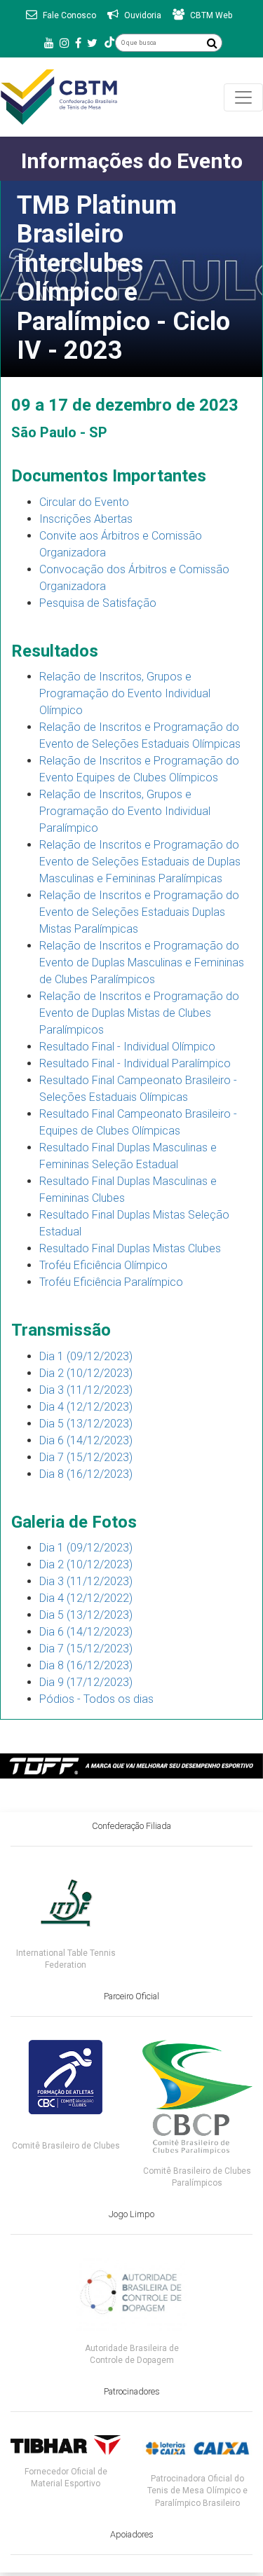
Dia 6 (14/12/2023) (86, 1440)
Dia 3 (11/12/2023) (86, 1390)
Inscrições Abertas (86, 519)
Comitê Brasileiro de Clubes (66, 2146)
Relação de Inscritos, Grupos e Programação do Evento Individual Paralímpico (125, 811)
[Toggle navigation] (243, 97)
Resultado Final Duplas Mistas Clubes (130, 1248)
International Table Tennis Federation (66, 1959)
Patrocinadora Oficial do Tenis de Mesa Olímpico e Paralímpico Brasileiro (197, 2491)
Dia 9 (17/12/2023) (86, 1682)
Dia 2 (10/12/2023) (86, 1373)
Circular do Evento (84, 502)
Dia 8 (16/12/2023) (86, 1474)
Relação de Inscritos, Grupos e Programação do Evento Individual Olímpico (125, 693)
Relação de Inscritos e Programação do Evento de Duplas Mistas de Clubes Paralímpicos (139, 1013)
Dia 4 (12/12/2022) (86, 1598)
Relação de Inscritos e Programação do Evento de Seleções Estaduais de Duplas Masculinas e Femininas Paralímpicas (140, 862)
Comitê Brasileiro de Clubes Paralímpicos (197, 2177)
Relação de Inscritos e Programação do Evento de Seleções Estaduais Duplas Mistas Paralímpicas (139, 912)
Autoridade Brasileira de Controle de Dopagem (132, 2354)
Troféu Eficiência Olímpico (103, 1265)
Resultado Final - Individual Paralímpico (135, 1063)
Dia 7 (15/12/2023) (86, 1457)
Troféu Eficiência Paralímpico (111, 1282)
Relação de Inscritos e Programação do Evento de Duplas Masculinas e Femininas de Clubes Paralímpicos (142, 962)
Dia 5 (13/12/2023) (86, 1424)
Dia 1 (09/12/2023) (86, 1356)
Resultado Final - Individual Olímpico (127, 1047)
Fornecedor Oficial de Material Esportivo (66, 2478)
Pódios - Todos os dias (96, 1699)
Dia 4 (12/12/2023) (86, 1407)
